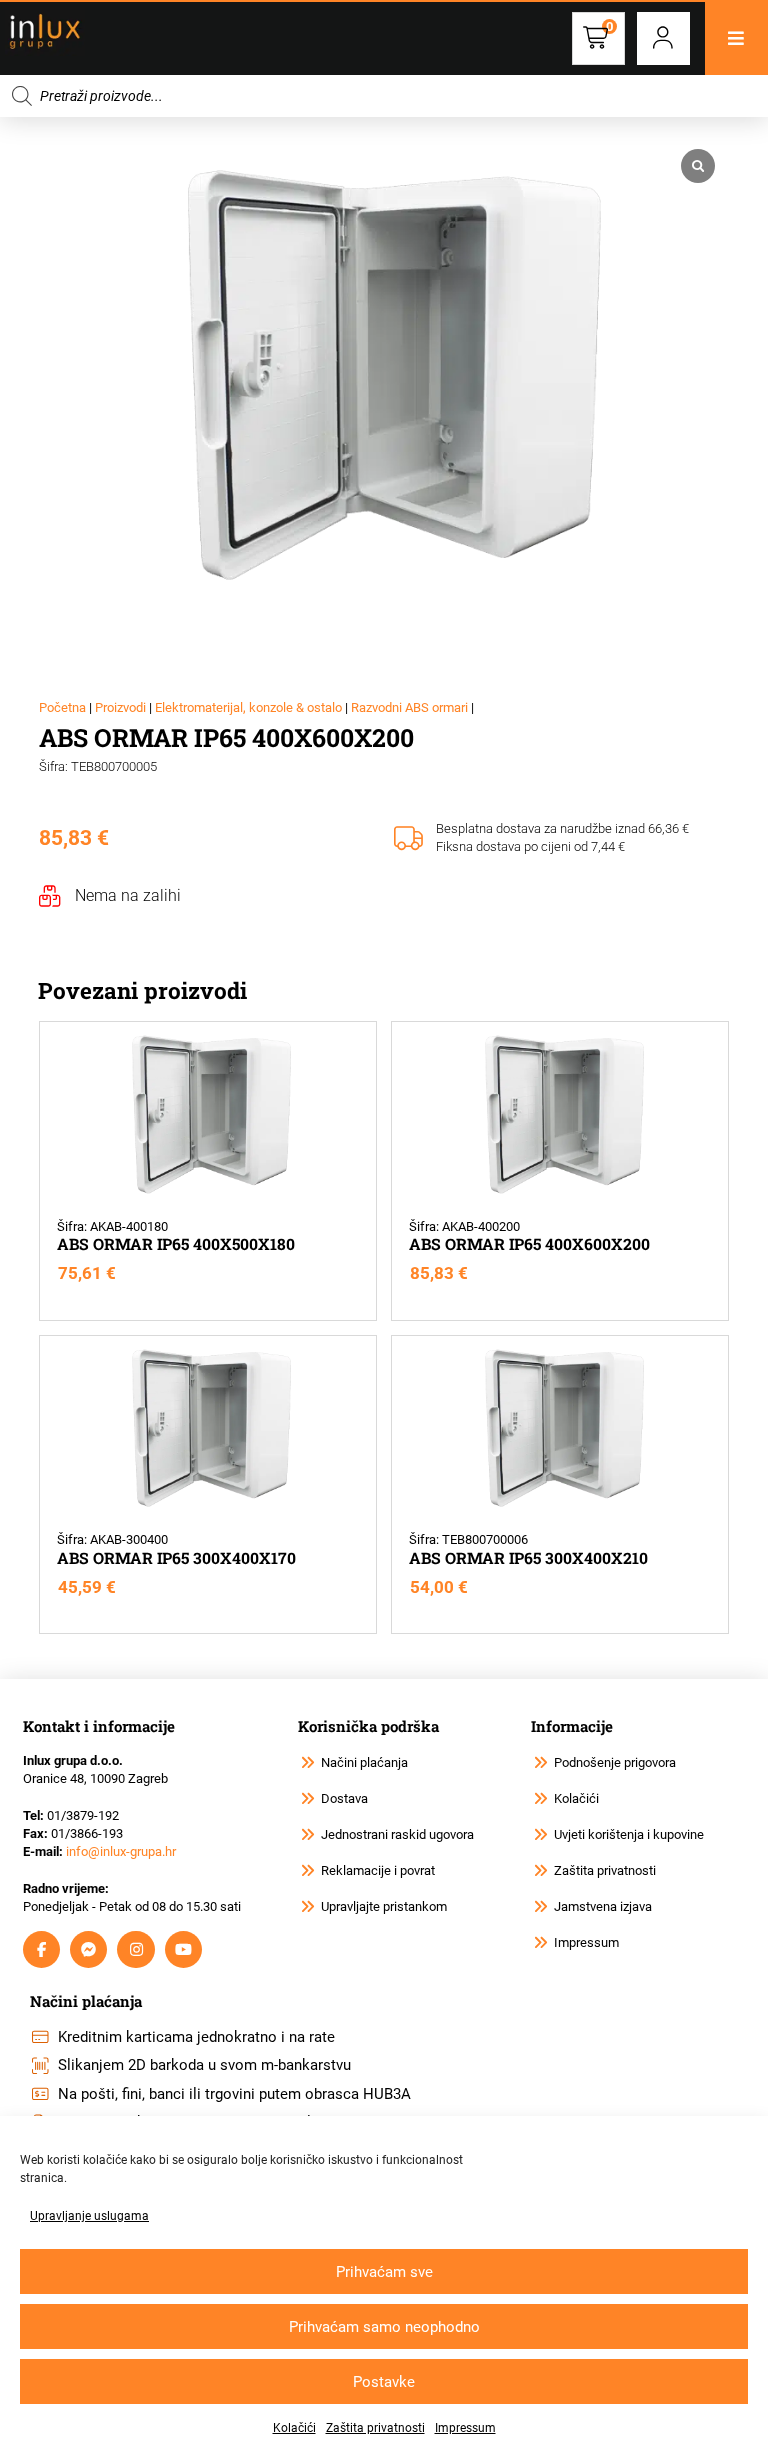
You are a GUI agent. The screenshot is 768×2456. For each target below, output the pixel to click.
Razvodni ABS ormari (409, 707)
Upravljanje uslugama (89, 2216)
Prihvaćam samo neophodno (384, 2327)
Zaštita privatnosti (375, 2428)
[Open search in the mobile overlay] (384, 96)
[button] (663, 38)
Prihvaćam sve (384, 2272)
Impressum (465, 2428)
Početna (62, 707)
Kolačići (294, 2428)
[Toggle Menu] (736, 38)
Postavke (384, 2382)
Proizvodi (120, 707)
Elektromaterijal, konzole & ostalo (248, 707)
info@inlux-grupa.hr (121, 1851)
